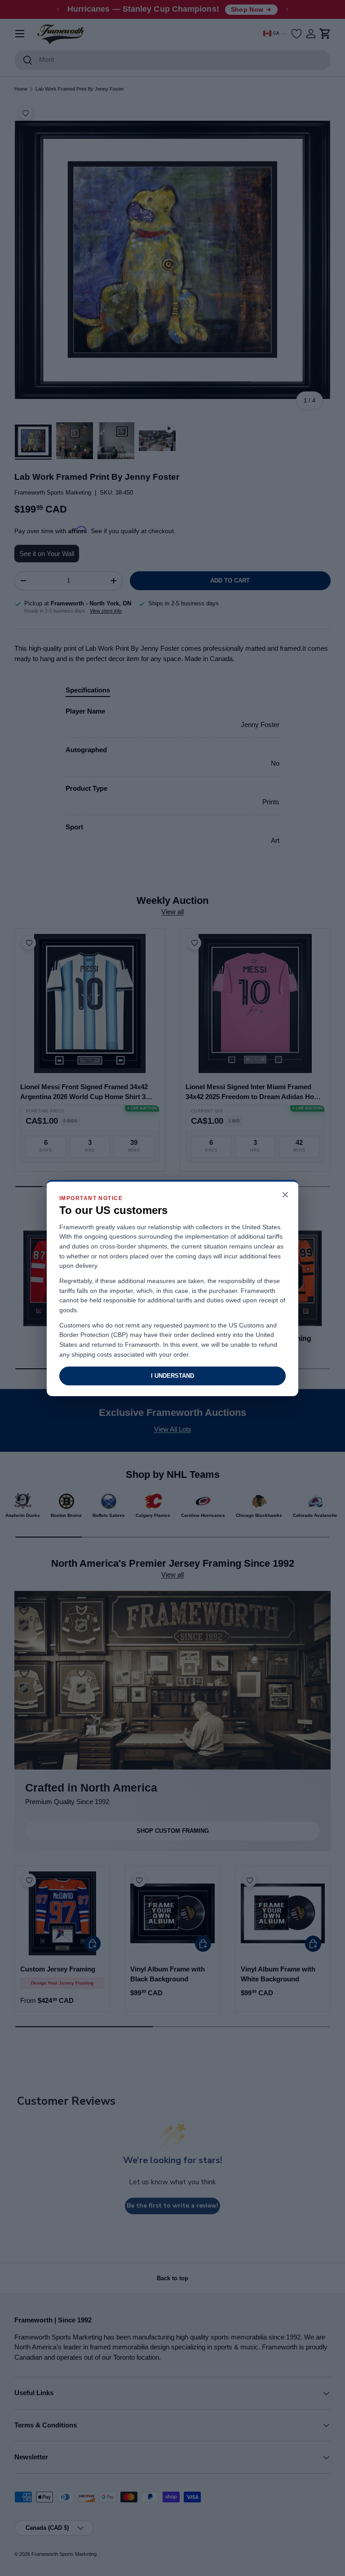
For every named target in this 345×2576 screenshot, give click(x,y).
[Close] (285, 1195)
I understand (172, 1376)
